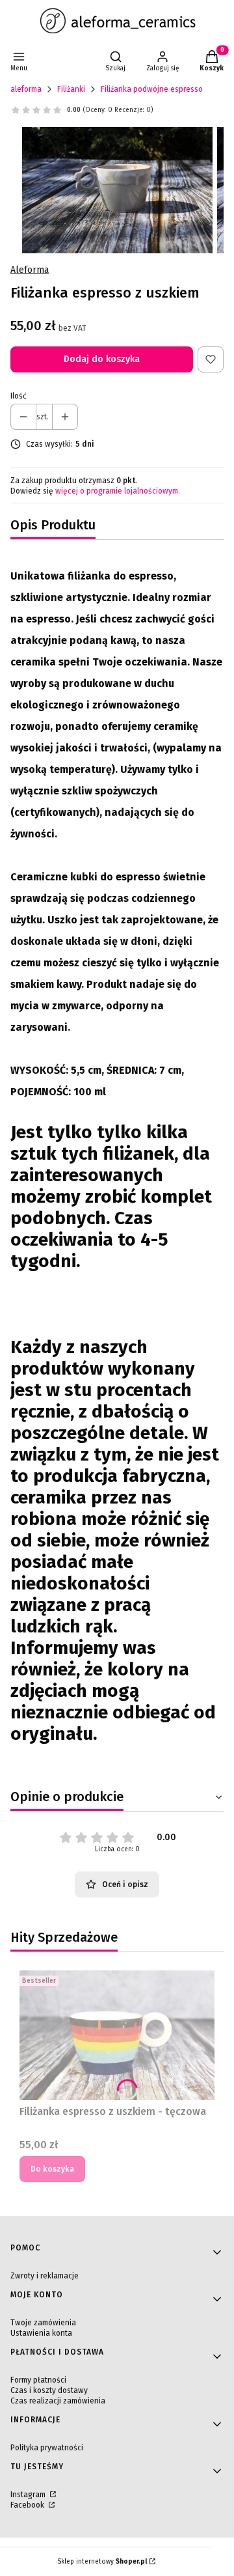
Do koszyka (52, 2169)
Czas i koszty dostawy (49, 2390)
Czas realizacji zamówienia (58, 2401)
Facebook (28, 2505)
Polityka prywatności (47, 2448)
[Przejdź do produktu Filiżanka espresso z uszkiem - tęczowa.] (117, 2035)
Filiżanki (71, 89)
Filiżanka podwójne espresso (152, 89)
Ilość (19, 396)
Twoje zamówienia (43, 2323)
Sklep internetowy (102, 2562)
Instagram (29, 2495)
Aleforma (30, 270)
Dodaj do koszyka (102, 359)
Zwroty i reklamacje (45, 2276)
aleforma (26, 89)
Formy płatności (38, 2380)
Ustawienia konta (41, 2333)
